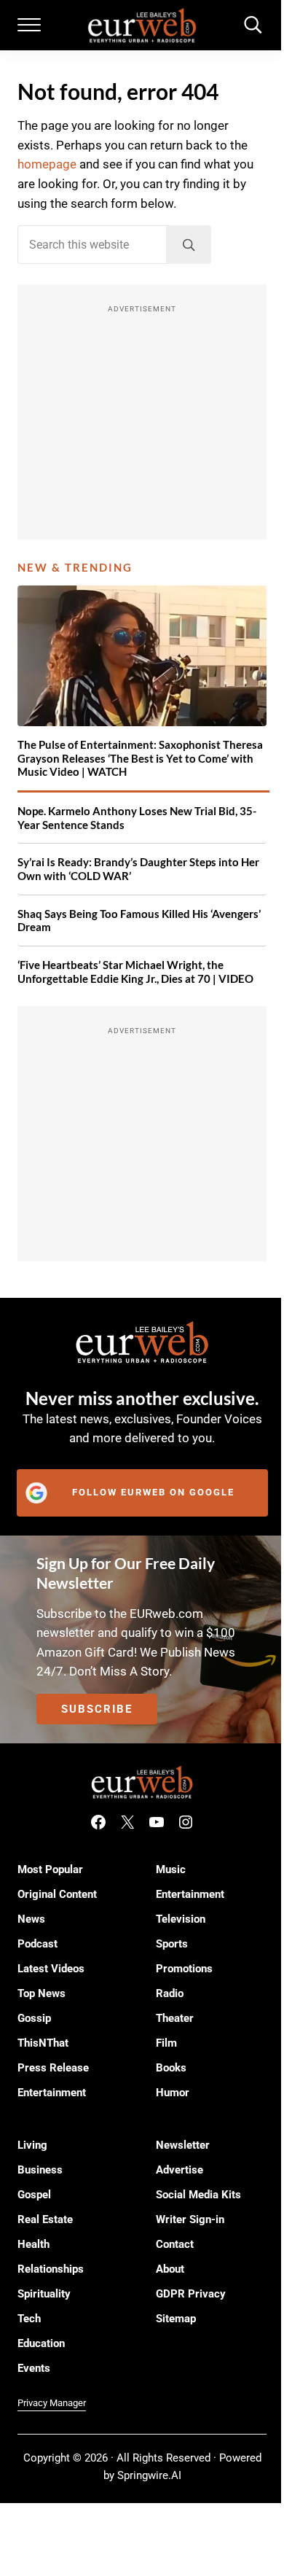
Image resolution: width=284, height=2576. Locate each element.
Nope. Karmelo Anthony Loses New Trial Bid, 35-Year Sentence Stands (137, 818)
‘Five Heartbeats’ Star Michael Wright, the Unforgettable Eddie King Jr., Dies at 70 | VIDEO (135, 972)
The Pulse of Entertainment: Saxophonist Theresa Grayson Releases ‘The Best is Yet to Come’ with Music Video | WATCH (140, 758)
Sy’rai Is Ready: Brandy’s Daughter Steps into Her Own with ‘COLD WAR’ (138, 869)
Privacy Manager (52, 2403)
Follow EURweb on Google (153, 1492)
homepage (47, 164)
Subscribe (97, 1709)
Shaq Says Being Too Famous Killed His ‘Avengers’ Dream (139, 921)
